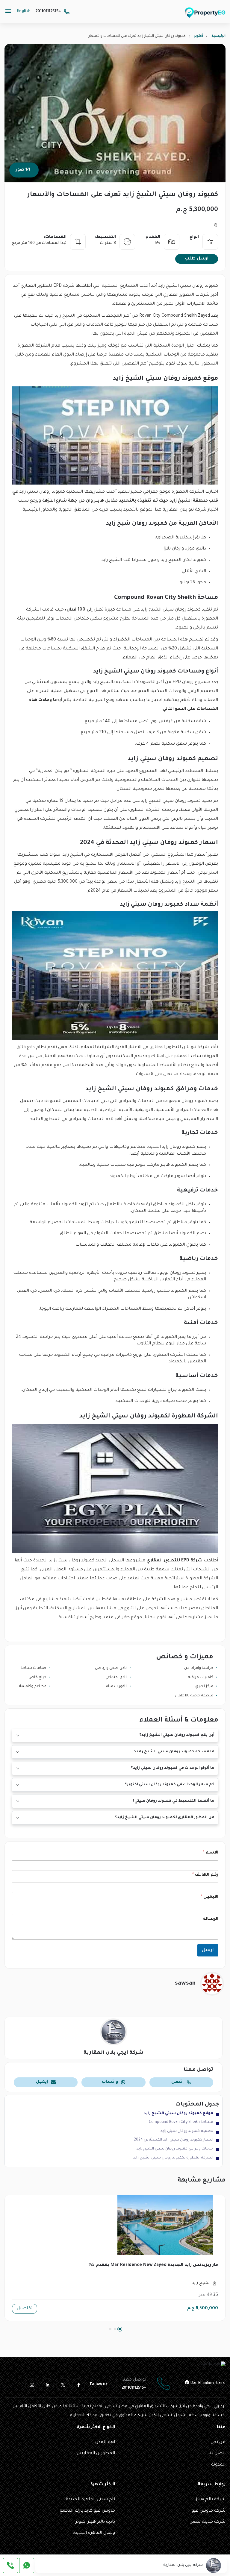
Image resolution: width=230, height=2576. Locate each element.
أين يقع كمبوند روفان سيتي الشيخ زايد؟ (177, 1735)
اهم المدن (105, 2443)
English (24, 11)
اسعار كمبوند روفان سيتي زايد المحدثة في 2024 (174, 2140)
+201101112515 (48, 12)
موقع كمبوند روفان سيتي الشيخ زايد (178, 2114)
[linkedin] (47, 2385)
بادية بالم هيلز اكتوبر (95, 2522)
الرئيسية (218, 36)
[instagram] (32, 2385)
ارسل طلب (197, 259)
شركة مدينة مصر (208, 2522)
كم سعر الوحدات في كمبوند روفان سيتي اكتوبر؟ (170, 1785)
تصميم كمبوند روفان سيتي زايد (187, 2131)
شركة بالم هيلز (211, 2500)
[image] (115, 2225)
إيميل (42, 2082)
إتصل (177, 2082)
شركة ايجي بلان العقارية (184, 2565)
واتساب (110, 2082)
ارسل (208, 1950)
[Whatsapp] (27, 2566)
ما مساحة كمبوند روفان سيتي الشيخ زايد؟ (174, 1752)
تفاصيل (25, 2309)
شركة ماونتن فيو (209, 2511)
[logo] (205, 13)
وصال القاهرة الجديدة (94, 2533)
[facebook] (78, 2385)
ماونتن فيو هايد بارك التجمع (87, 2511)
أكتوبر (199, 36)
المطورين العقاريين (96, 2454)
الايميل (209, 1897)
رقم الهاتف (205, 1875)
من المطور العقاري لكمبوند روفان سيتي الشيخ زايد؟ (165, 1818)
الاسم (211, 1853)
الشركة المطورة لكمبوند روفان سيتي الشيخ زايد (173, 2158)
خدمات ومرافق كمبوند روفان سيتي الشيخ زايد (175, 2149)
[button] (120, 2329)
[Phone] (10, 2566)
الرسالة (211, 1919)
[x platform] (63, 2385)
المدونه (218, 2465)
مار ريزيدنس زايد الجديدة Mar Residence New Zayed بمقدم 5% (153, 2265)
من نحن (218, 2443)
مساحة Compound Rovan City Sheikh (181, 2122)
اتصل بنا (217, 2454)
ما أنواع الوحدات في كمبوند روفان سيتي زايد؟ (173, 1768)
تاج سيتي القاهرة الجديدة (90, 2500)
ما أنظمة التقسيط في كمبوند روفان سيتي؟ (173, 1801)
